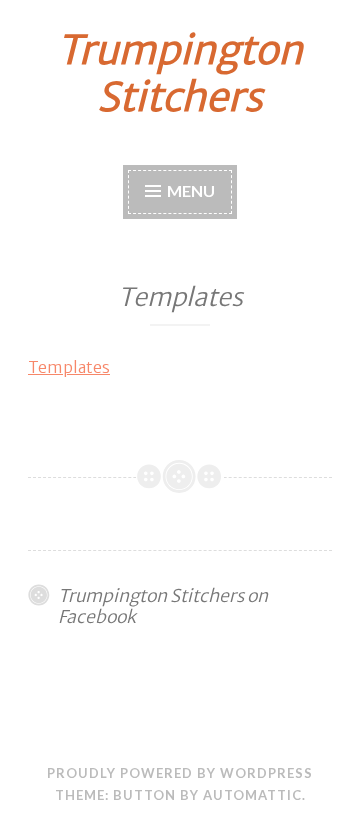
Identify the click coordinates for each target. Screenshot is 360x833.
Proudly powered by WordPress (180, 773)
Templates (69, 367)
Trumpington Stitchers (180, 74)
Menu (191, 190)
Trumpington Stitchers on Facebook (163, 606)
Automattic (252, 795)
